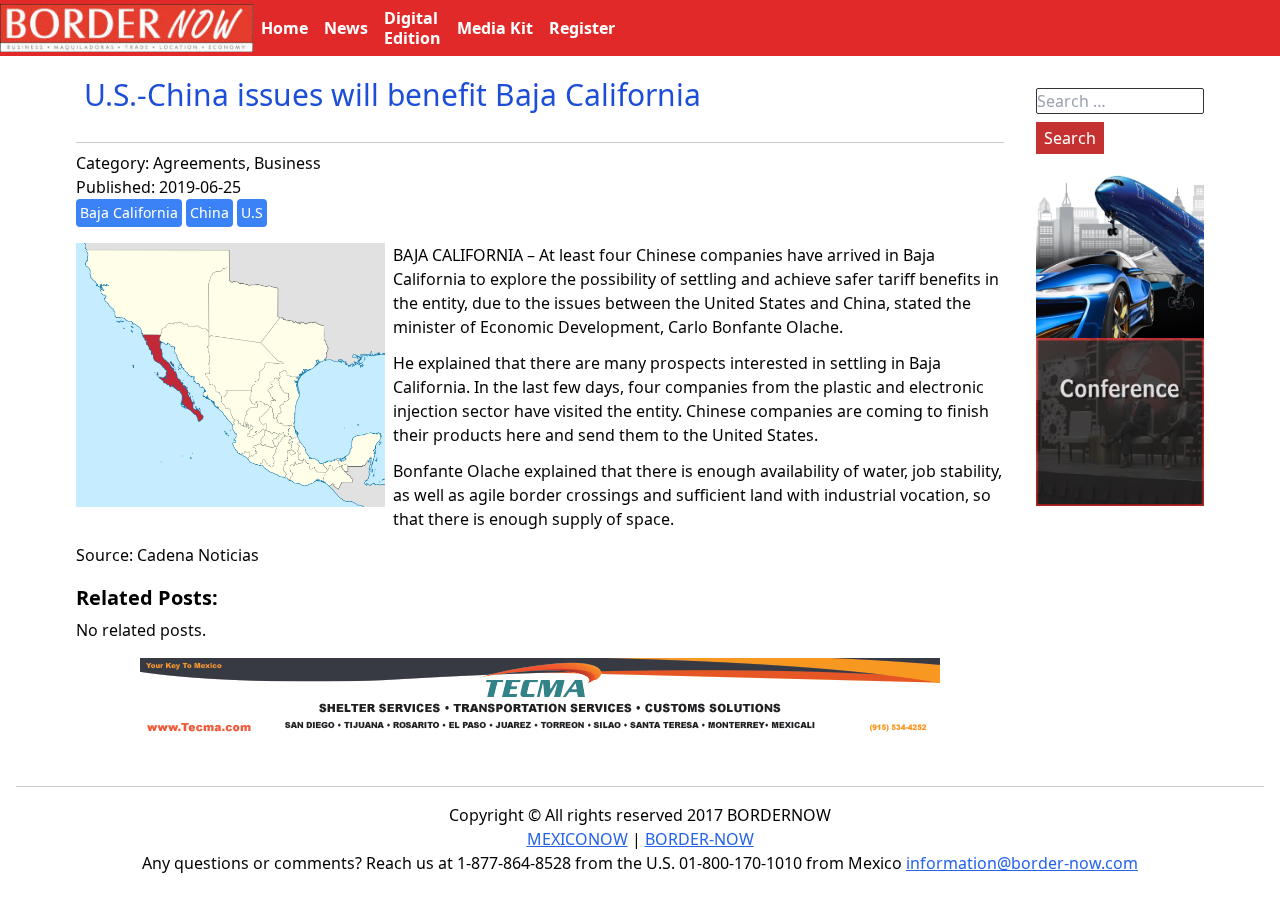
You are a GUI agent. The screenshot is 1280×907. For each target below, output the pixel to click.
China (209, 212)
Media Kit (495, 28)
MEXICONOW (577, 839)
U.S (252, 212)
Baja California (129, 212)
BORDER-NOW (699, 839)
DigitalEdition (412, 28)
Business (287, 163)
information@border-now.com (1022, 863)
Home (284, 28)
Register (582, 28)
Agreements (199, 163)
